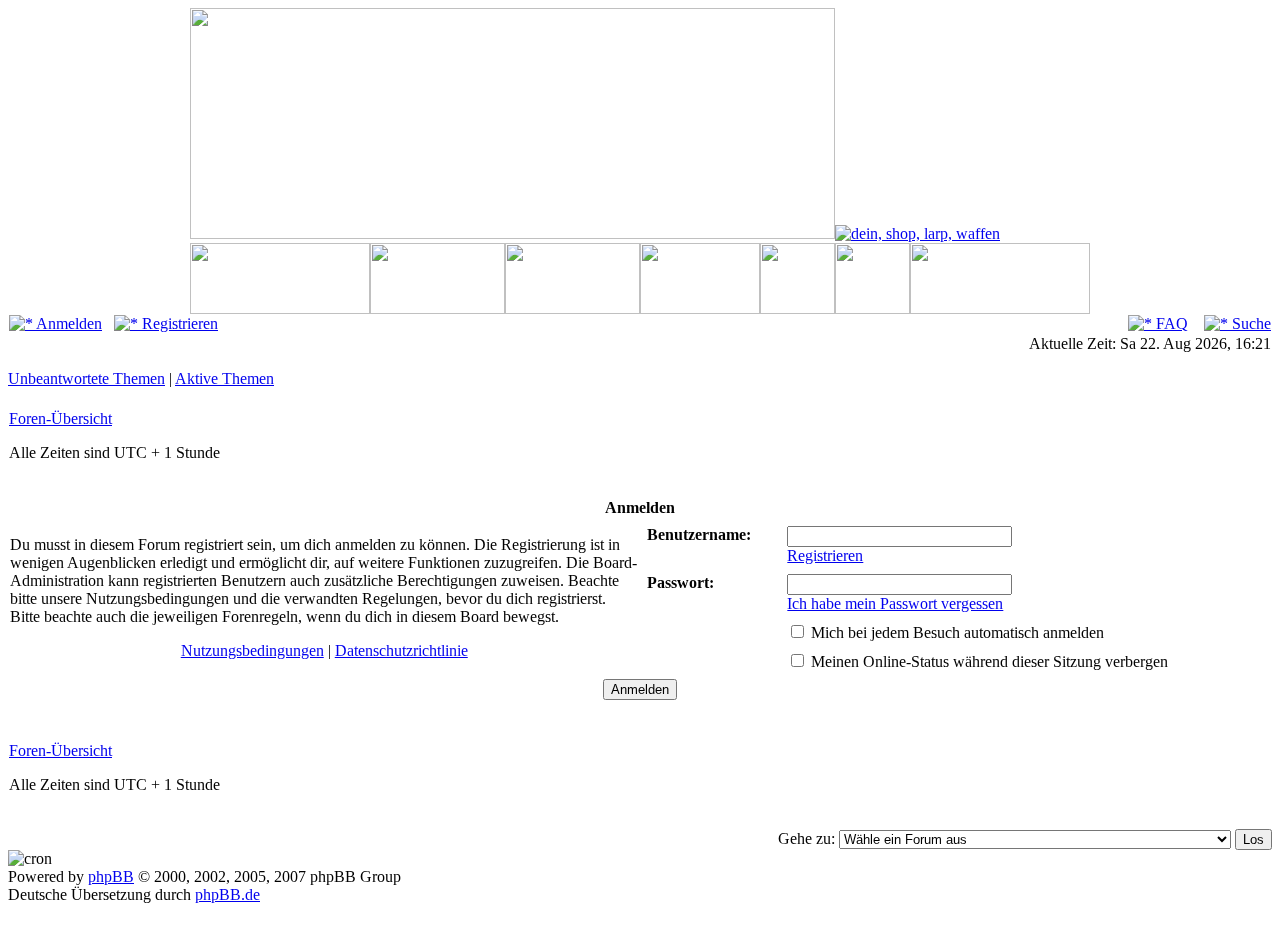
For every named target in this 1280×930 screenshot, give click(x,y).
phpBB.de (227, 894)
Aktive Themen (224, 378)
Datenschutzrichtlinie (401, 650)
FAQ (1170, 323)
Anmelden (67, 323)
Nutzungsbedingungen (252, 650)
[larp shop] (917, 233)
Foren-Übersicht (60, 418)
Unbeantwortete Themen (86, 378)
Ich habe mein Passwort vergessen (895, 603)
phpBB (111, 876)
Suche (1249, 323)
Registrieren (178, 323)
